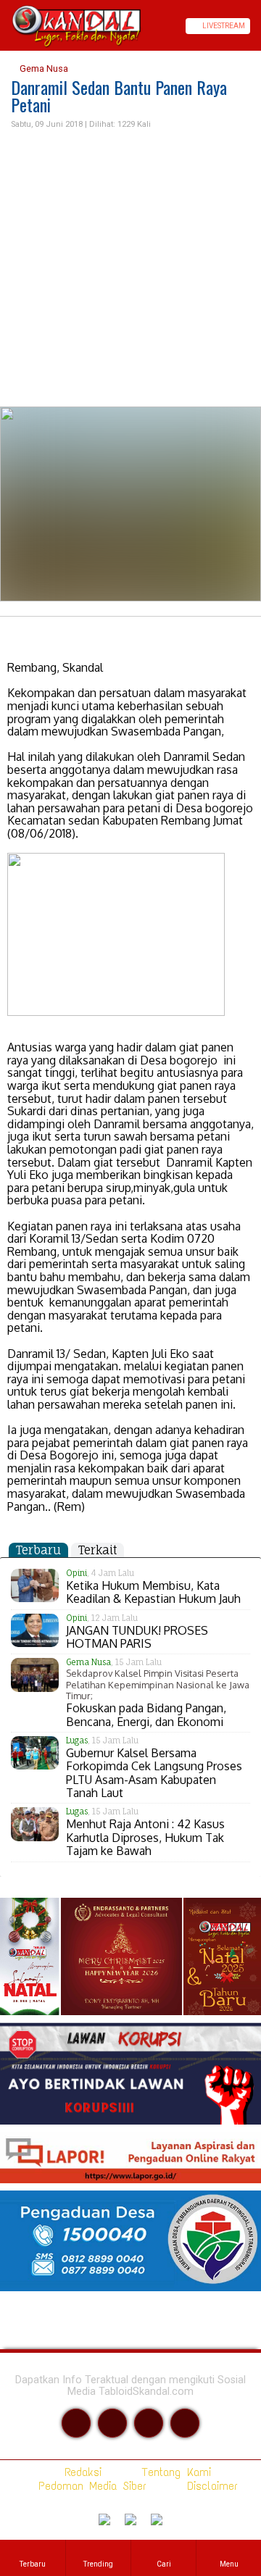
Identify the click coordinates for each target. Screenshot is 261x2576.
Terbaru (38, 1550)
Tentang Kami (174, 2472)
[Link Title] (5, 26)
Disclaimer (210, 2486)
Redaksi (80, 2472)
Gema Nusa (43, 68)
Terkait (98, 1550)
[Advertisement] (130, 269)
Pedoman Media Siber (90, 2486)
